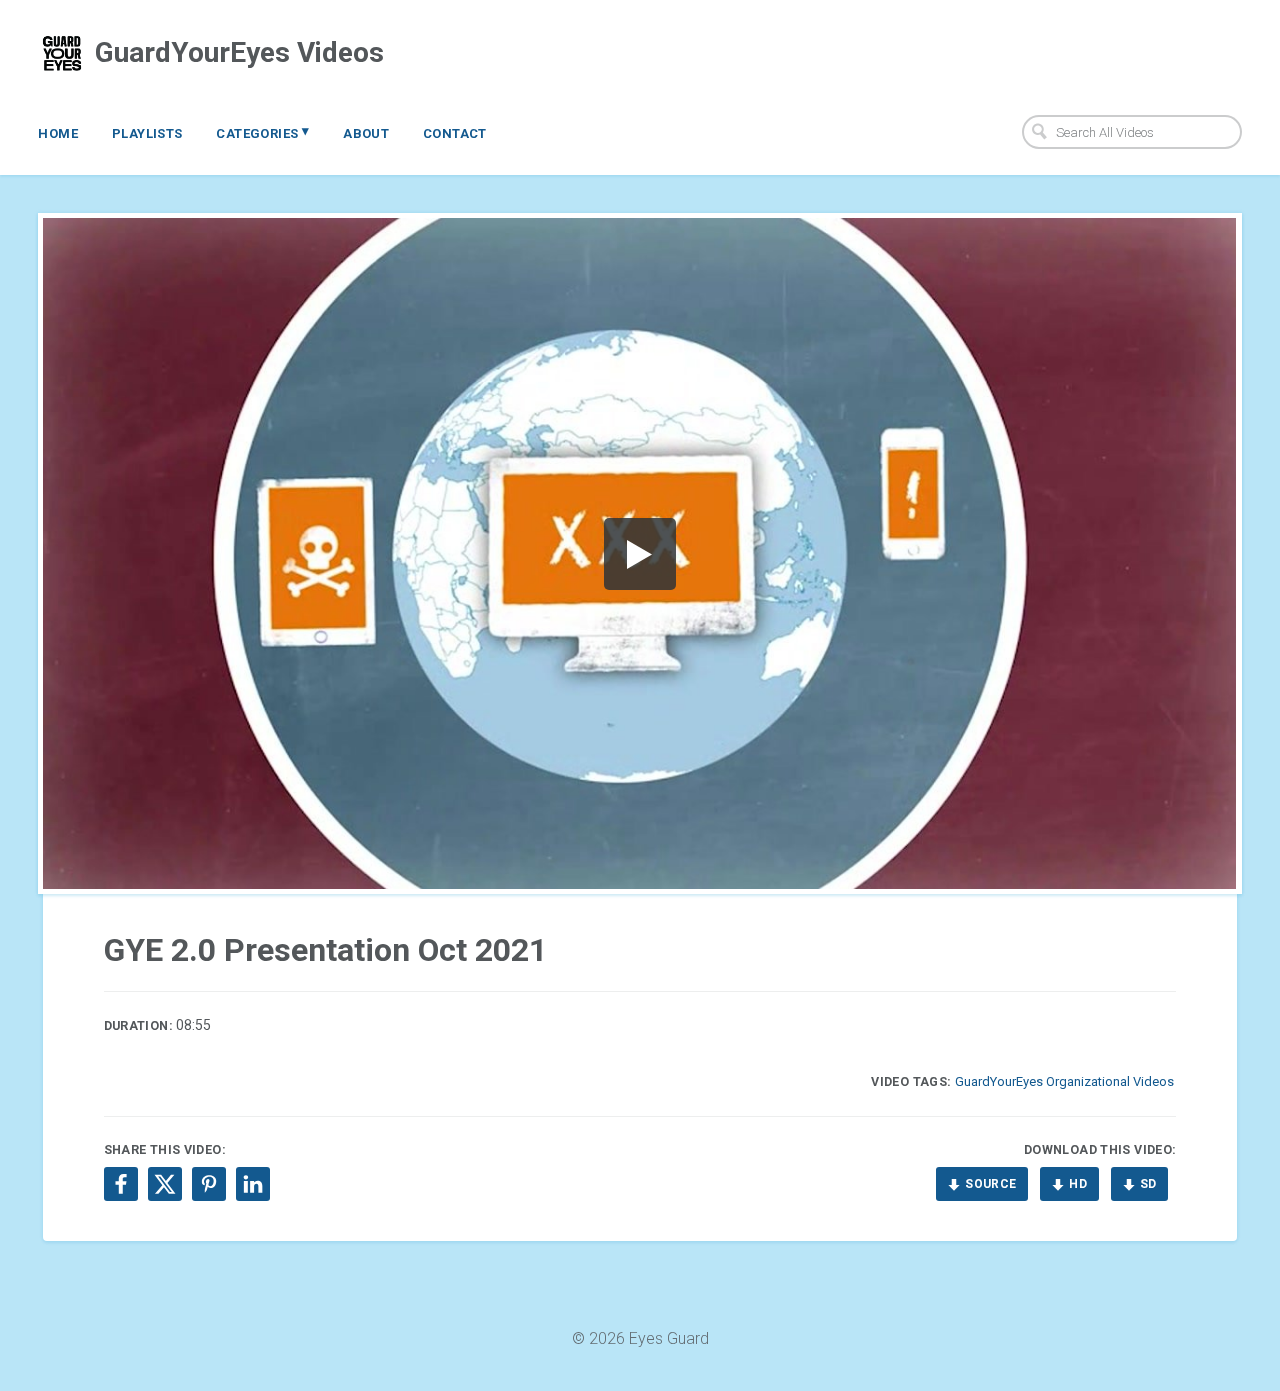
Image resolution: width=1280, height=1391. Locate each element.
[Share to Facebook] (121, 1184)
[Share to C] (165, 1184)
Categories (262, 132)
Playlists (147, 133)
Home (58, 133)
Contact (455, 133)
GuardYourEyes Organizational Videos (1064, 1081)
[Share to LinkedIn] (253, 1184)
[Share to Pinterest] (209, 1184)
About (366, 133)
